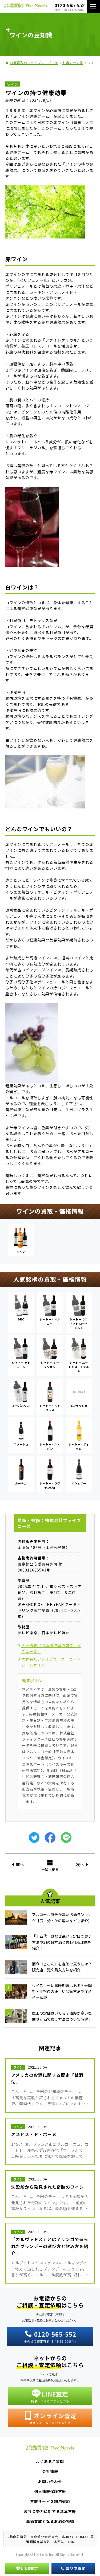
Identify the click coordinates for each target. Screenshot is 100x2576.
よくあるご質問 (50, 2461)
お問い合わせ (50, 2481)
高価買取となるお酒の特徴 (50, 2521)
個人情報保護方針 (50, 2491)
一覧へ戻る (50, 1869)
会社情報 (50, 2471)
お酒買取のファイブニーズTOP (34, 63)
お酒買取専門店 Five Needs (25, 7)
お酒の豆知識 (73, 63)
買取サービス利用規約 (50, 2501)
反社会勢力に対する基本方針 (50, 2511)
